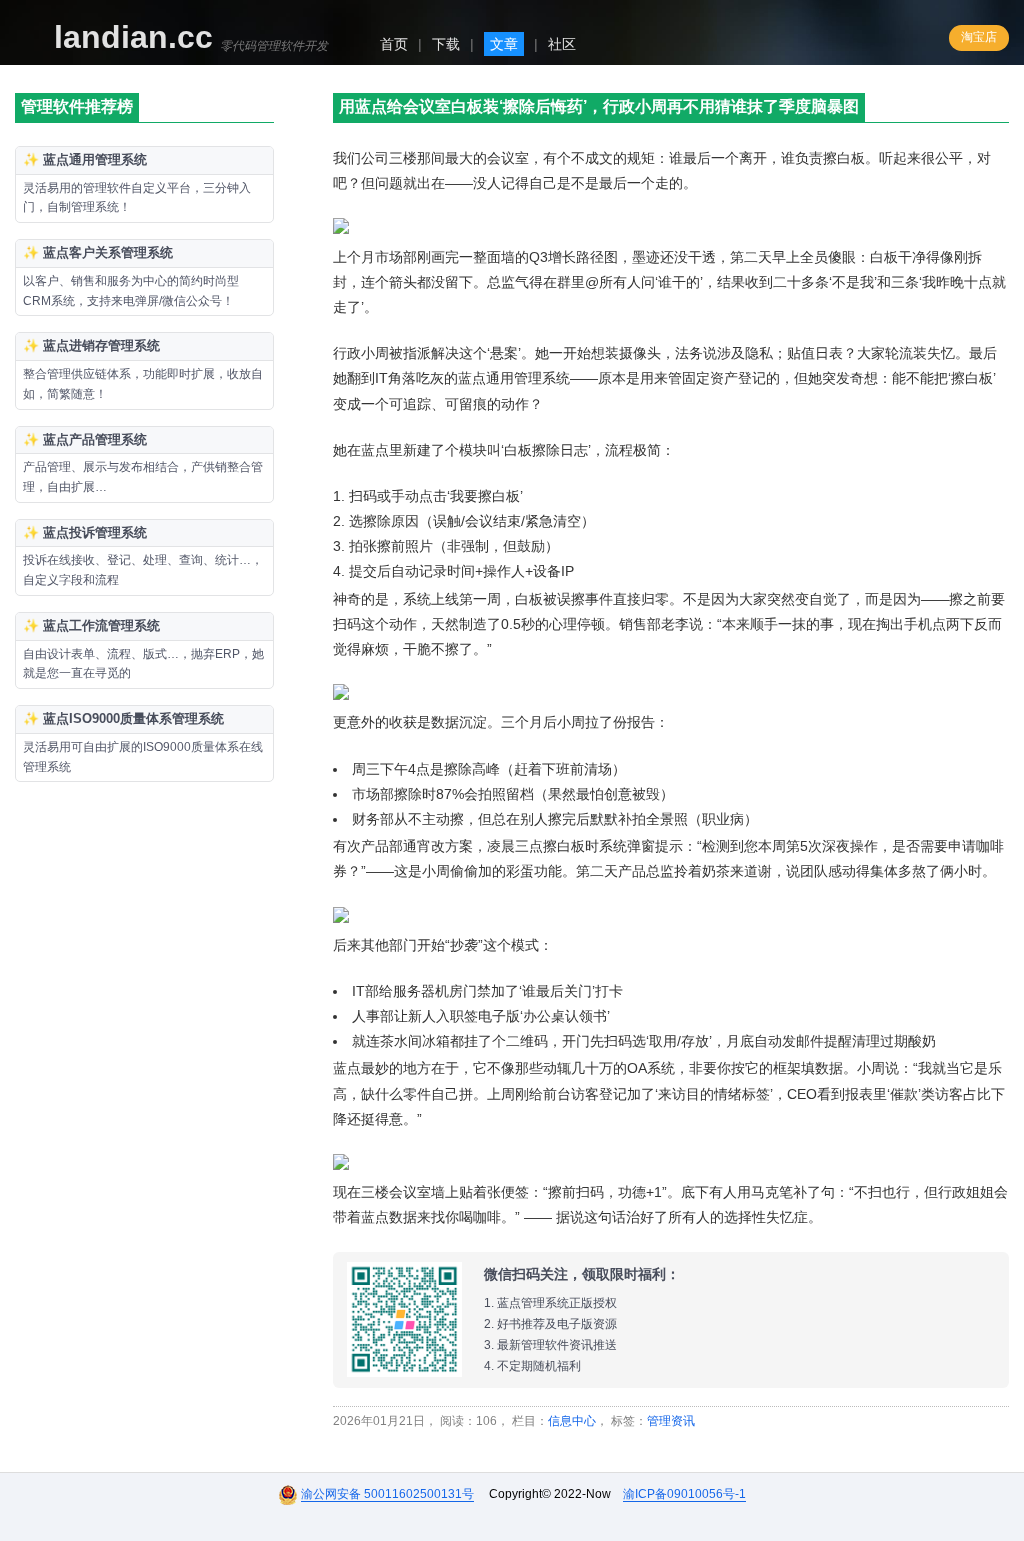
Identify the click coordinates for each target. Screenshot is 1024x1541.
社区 (562, 44)
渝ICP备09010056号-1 (684, 1494)
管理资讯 (671, 1421)
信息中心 (572, 1421)
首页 (394, 44)
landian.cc (133, 37)
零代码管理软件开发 (274, 46)
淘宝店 (979, 37)
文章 (504, 44)
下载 (446, 44)
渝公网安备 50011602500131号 (387, 1494)
